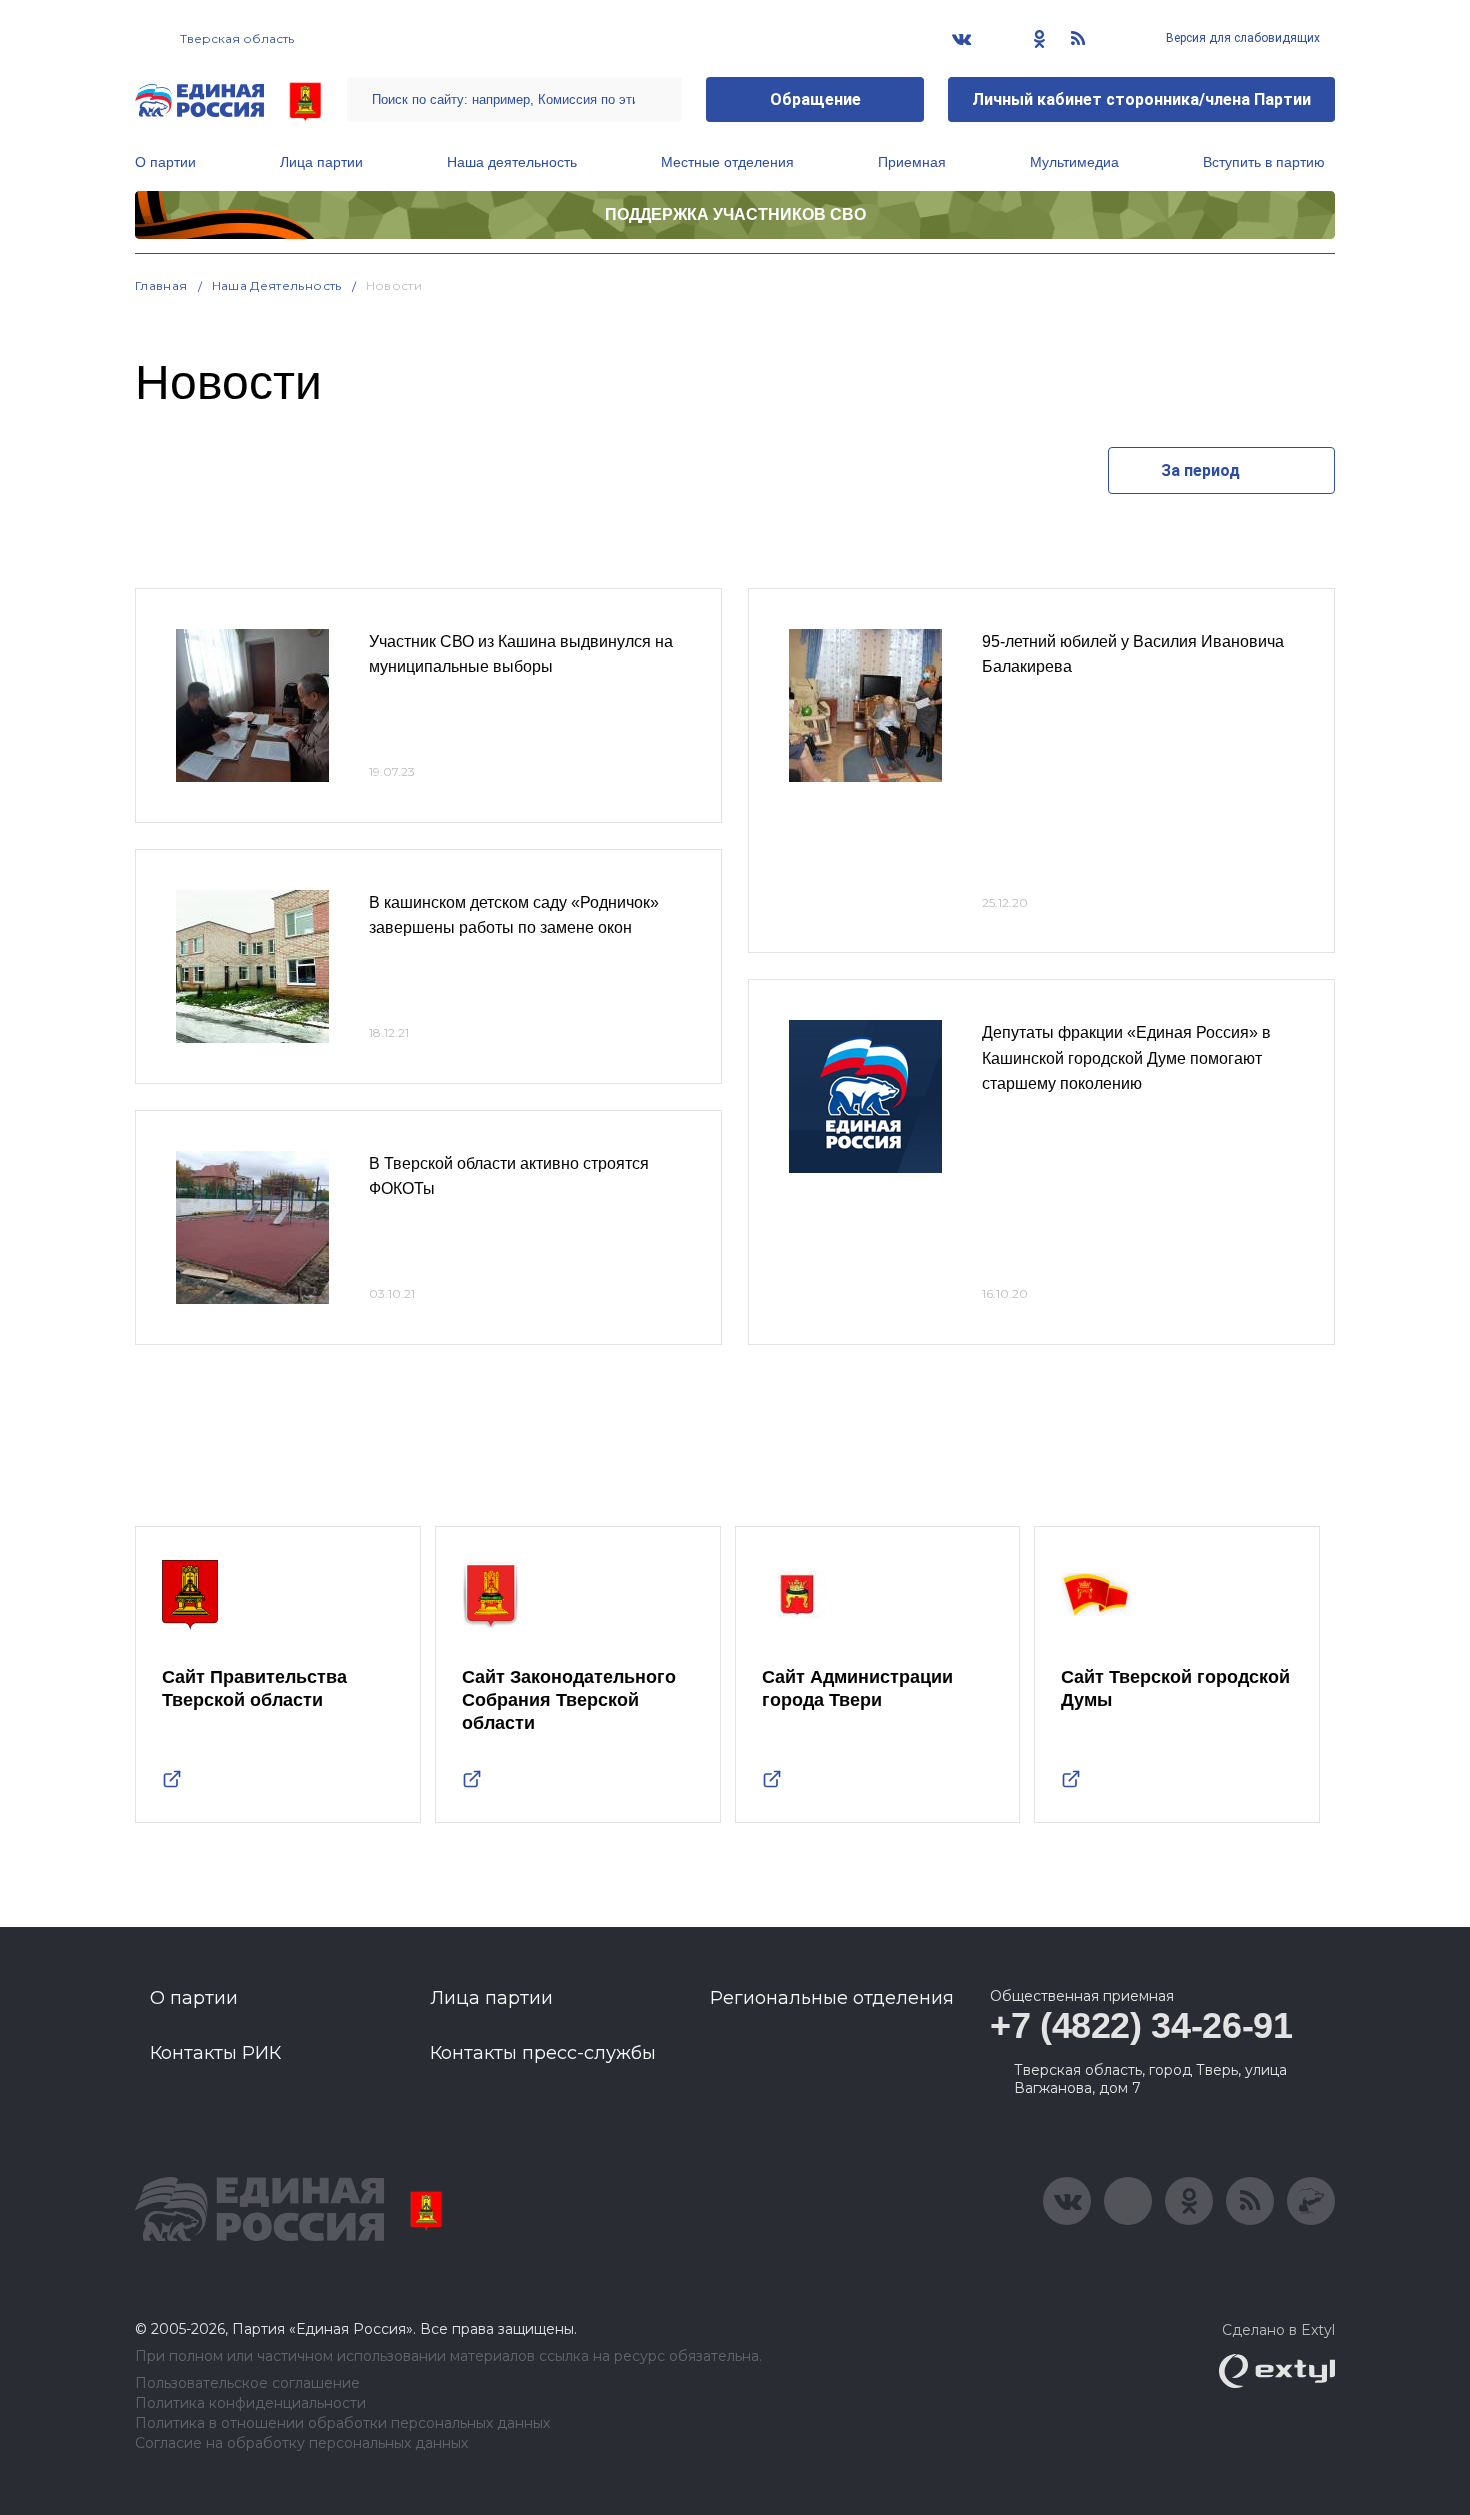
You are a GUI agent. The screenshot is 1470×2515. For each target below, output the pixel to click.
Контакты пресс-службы (543, 2053)
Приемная (912, 162)
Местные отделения (727, 162)
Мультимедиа (1074, 162)
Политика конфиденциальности (250, 2403)
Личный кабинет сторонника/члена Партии (1141, 99)
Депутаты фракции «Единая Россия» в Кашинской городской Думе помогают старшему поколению (1126, 1058)
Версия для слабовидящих (1241, 38)
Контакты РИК (215, 2053)
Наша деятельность (512, 162)
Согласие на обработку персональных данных (301, 2443)
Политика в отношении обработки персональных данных (342, 2423)
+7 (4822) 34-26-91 (1141, 2025)
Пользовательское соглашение (247, 2383)
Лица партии (321, 162)
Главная (161, 285)
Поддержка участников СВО (735, 214)
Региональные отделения (832, 1998)
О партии (165, 162)
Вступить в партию (1264, 162)
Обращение (815, 99)
